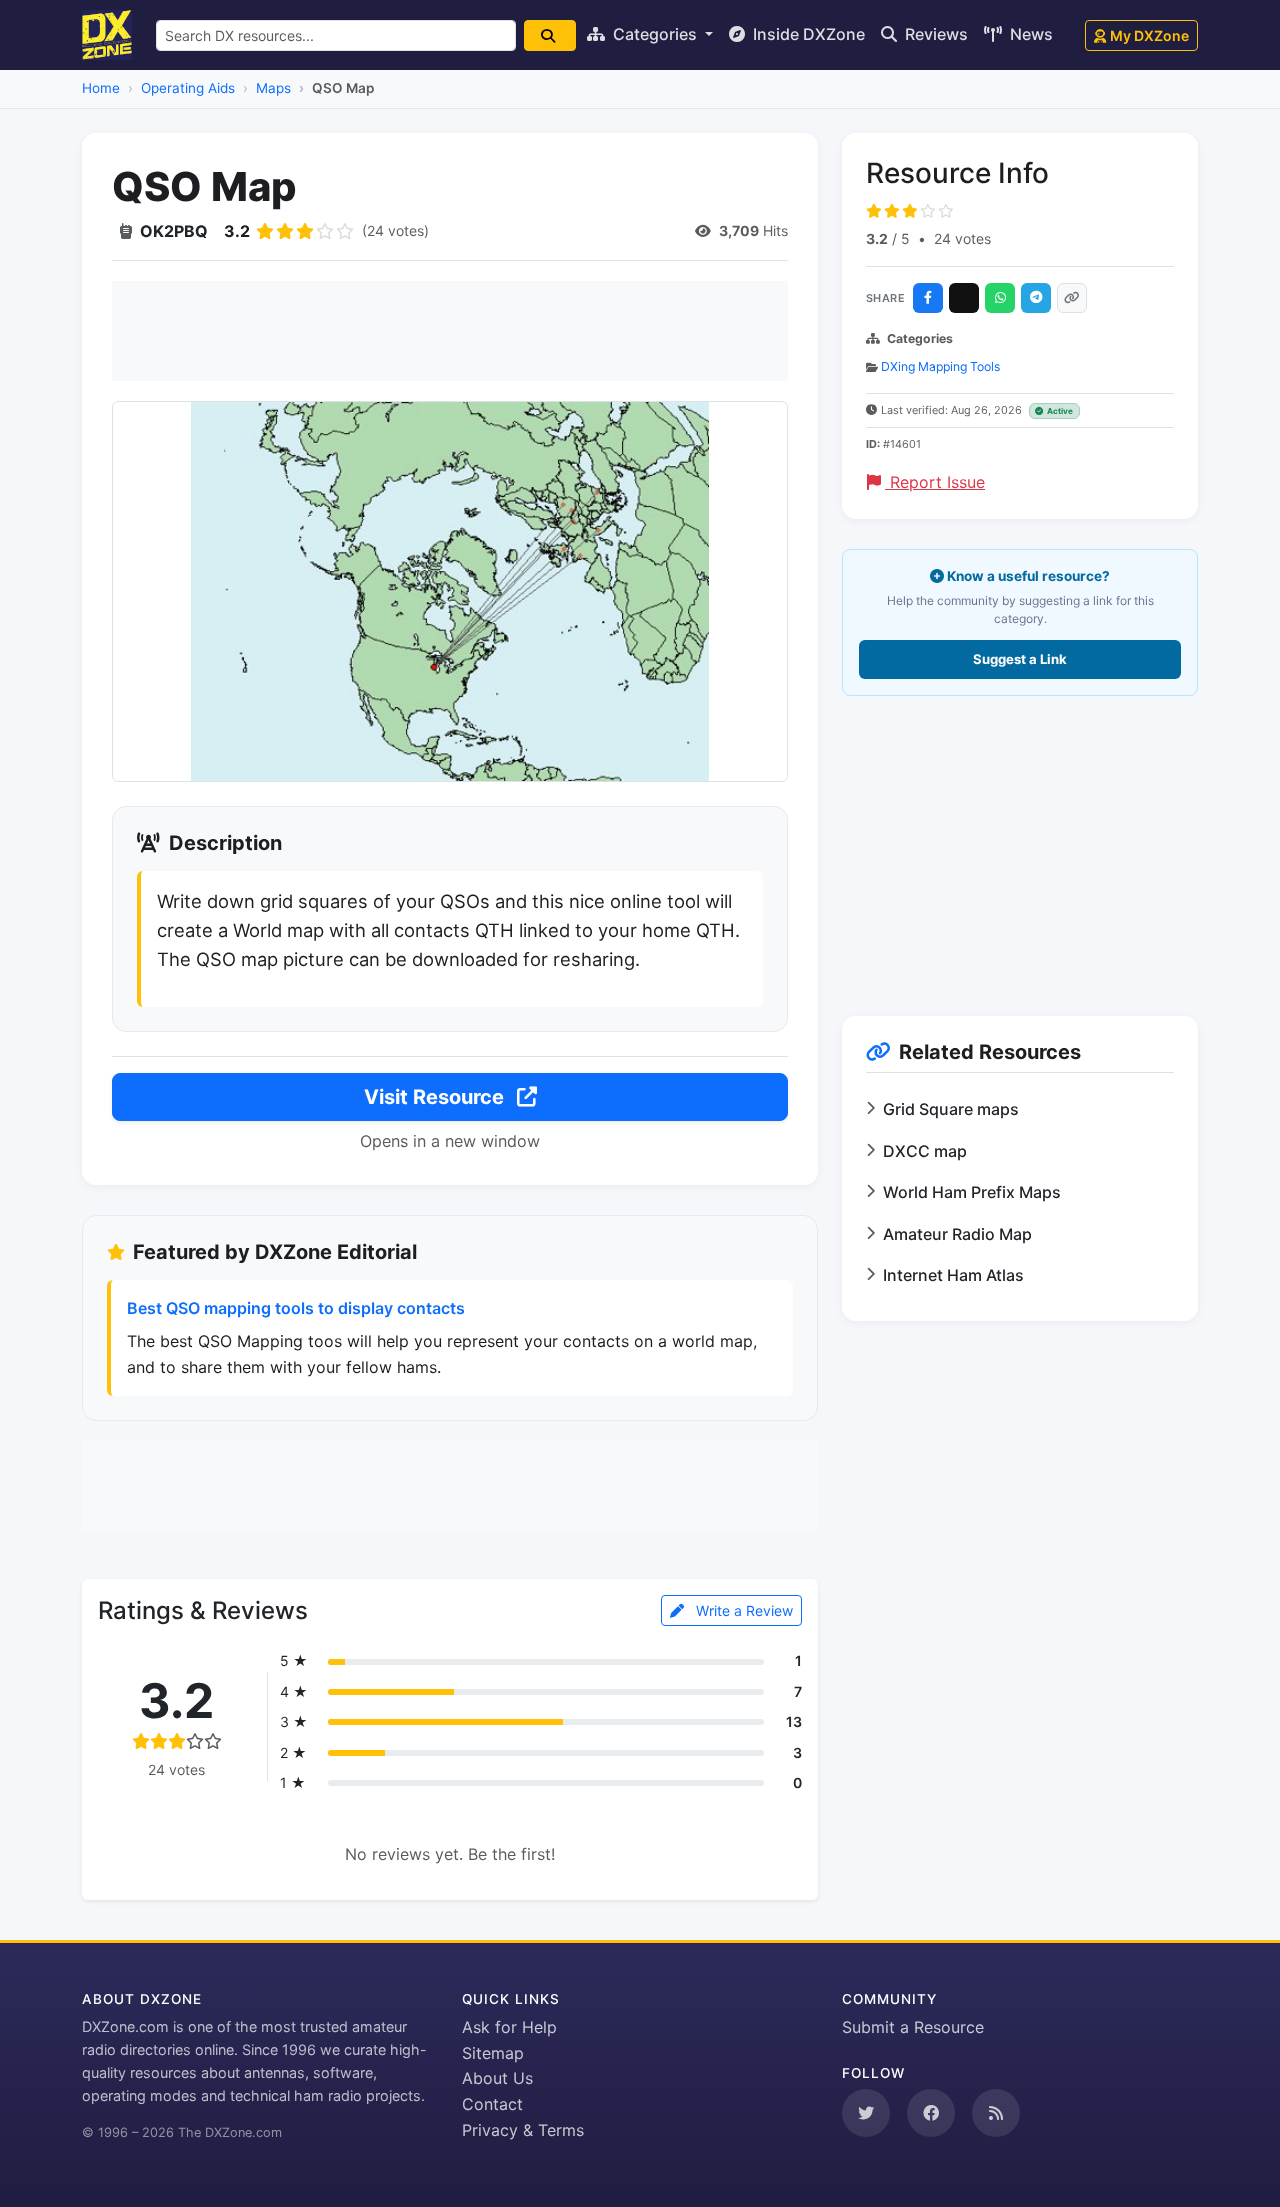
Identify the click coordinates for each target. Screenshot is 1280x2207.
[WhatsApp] (1000, 298)
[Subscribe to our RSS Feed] (996, 2113)
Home (101, 88)
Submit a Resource (913, 2027)
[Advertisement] (450, 331)
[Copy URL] (1072, 298)
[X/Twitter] (964, 298)
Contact (492, 2104)
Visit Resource (436, 1097)
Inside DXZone (807, 34)
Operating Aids (188, 88)
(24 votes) (395, 230)
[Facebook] (928, 298)
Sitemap (493, 2053)
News (1029, 34)
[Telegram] (1036, 298)
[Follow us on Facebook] (931, 2113)
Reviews (934, 34)
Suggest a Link (1020, 659)
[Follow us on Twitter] (866, 2113)
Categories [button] (655, 34)
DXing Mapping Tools (940, 366)
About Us (497, 2078)
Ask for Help (509, 2027)
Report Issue (935, 482)
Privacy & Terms (523, 2130)
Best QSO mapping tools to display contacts (296, 1308)
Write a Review (742, 1610)
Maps (273, 88)
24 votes (962, 238)
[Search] (550, 35)
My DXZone (1149, 35)
